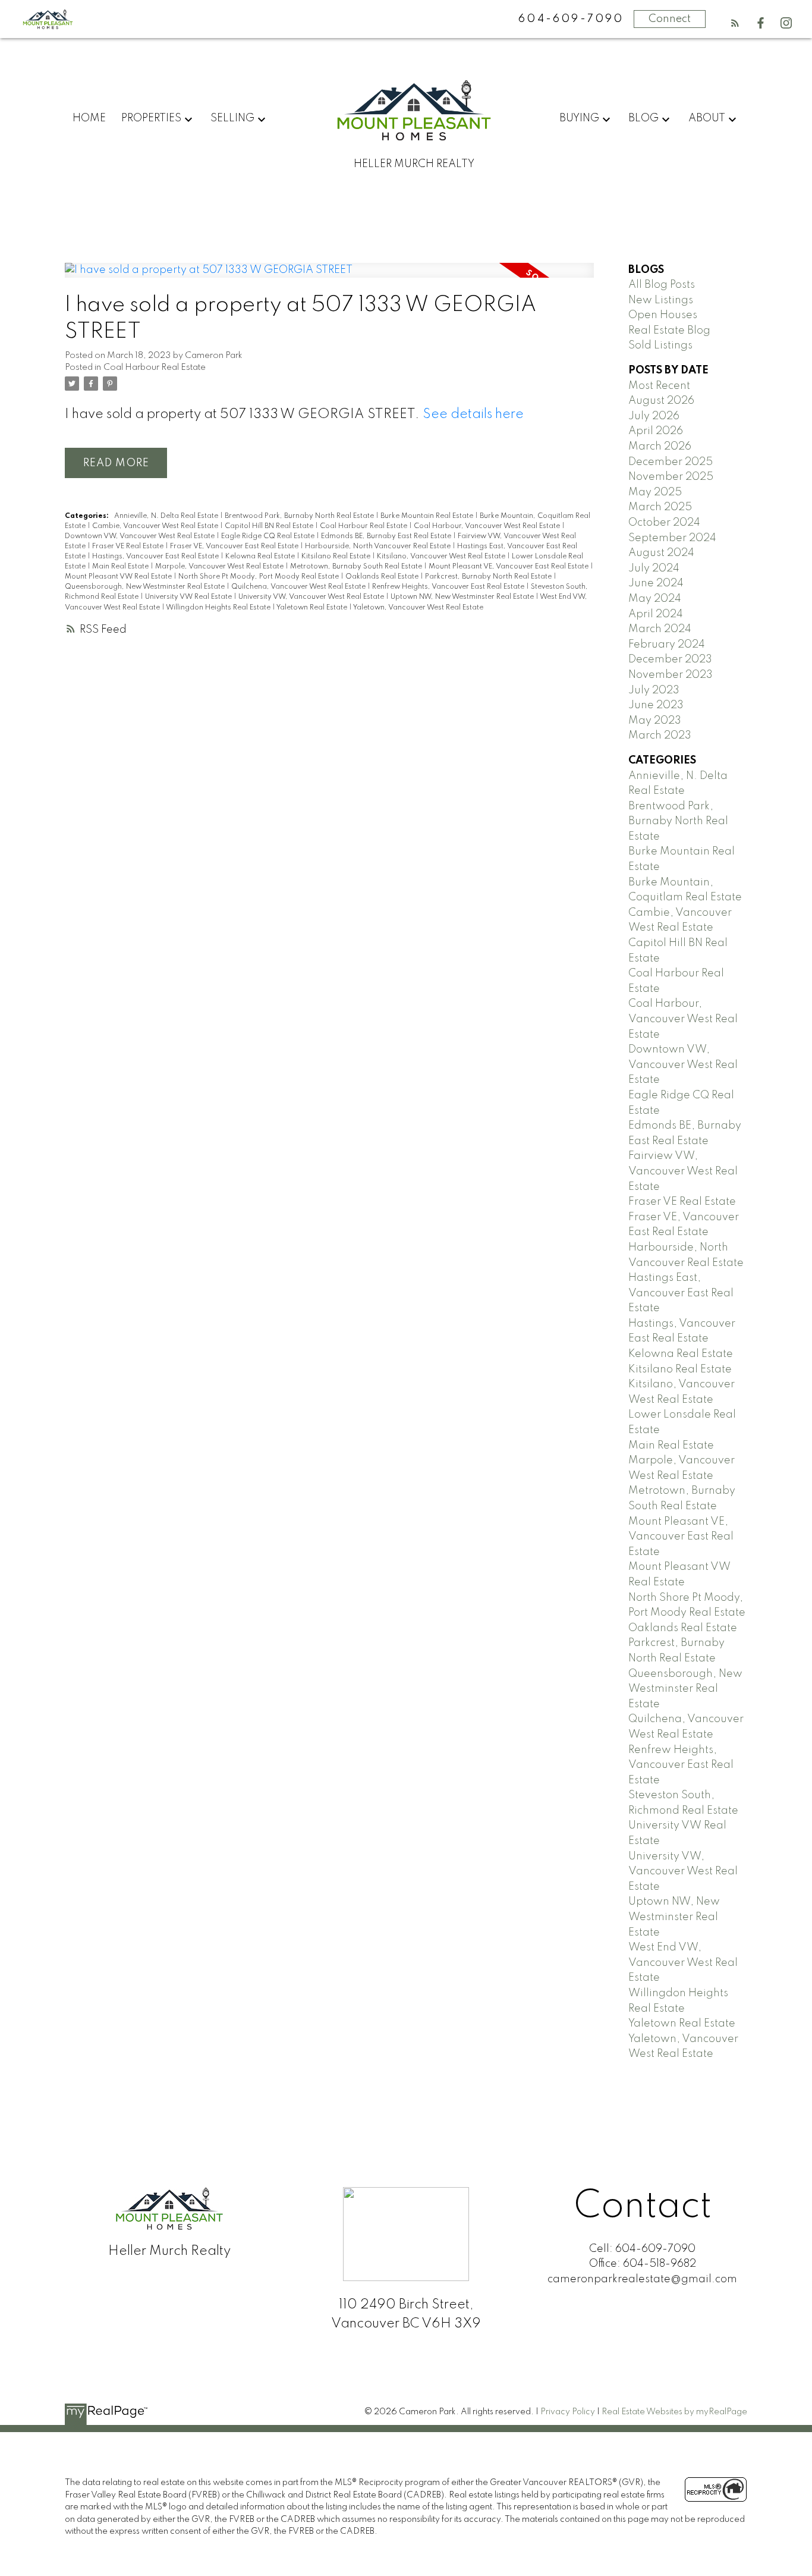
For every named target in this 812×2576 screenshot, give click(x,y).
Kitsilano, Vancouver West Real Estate (442, 557)
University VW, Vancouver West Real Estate (312, 597)
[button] (735, 23)
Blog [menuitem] (643, 118)
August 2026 (661, 401)
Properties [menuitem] (151, 118)
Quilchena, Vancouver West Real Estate (299, 587)
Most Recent (659, 386)
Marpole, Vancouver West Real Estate (220, 567)
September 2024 (672, 538)
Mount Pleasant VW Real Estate (119, 577)
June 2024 (656, 583)
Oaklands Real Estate (383, 577)
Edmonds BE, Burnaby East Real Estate (387, 536)
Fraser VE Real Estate (129, 546)
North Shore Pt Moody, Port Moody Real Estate (259, 577)
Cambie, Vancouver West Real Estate (156, 526)
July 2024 (654, 568)
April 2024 (656, 614)
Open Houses (663, 315)
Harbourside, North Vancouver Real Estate (379, 546)
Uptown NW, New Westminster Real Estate (463, 597)
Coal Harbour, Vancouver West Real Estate (488, 526)
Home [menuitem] (89, 118)
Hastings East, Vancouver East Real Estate (681, 1293)
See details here (473, 414)
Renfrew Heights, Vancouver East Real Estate (449, 587)
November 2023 (671, 675)
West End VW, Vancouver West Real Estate (683, 1963)
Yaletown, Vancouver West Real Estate (418, 608)
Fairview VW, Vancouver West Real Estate (683, 1171)
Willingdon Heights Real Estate (219, 608)
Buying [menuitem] (579, 118)
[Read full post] (329, 278)
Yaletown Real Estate (313, 608)
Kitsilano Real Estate (337, 557)
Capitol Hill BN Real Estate (270, 526)
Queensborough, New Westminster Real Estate (146, 587)
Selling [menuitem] (232, 118)
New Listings (661, 300)
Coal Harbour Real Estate (155, 367)
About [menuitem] (707, 118)
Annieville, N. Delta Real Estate (167, 516)
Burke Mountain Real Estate (428, 516)
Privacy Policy (568, 2412)
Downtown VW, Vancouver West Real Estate (141, 536)
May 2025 (655, 492)
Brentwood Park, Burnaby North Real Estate (300, 516)
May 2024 (655, 599)
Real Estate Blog (669, 331)
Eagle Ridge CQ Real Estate (269, 536)
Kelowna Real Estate (261, 557)
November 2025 (671, 477)
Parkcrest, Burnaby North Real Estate (489, 577)
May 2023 (655, 721)
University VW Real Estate (189, 597)
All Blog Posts (662, 285)
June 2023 (656, 705)
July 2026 (654, 416)
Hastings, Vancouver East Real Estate (156, 557)
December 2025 (671, 462)
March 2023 (660, 736)
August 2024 (661, 553)
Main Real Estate (121, 567)
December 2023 (670, 659)
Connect (670, 19)
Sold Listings (660, 345)
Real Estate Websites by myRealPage (674, 2412)
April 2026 (656, 431)
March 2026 (660, 447)
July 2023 (654, 690)
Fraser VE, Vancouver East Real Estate (235, 546)
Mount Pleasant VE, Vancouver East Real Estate (509, 567)
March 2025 (660, 507)
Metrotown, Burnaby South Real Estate (357, 567)
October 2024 (664, 523)
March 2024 (660, 629)
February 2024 (667, 645)
